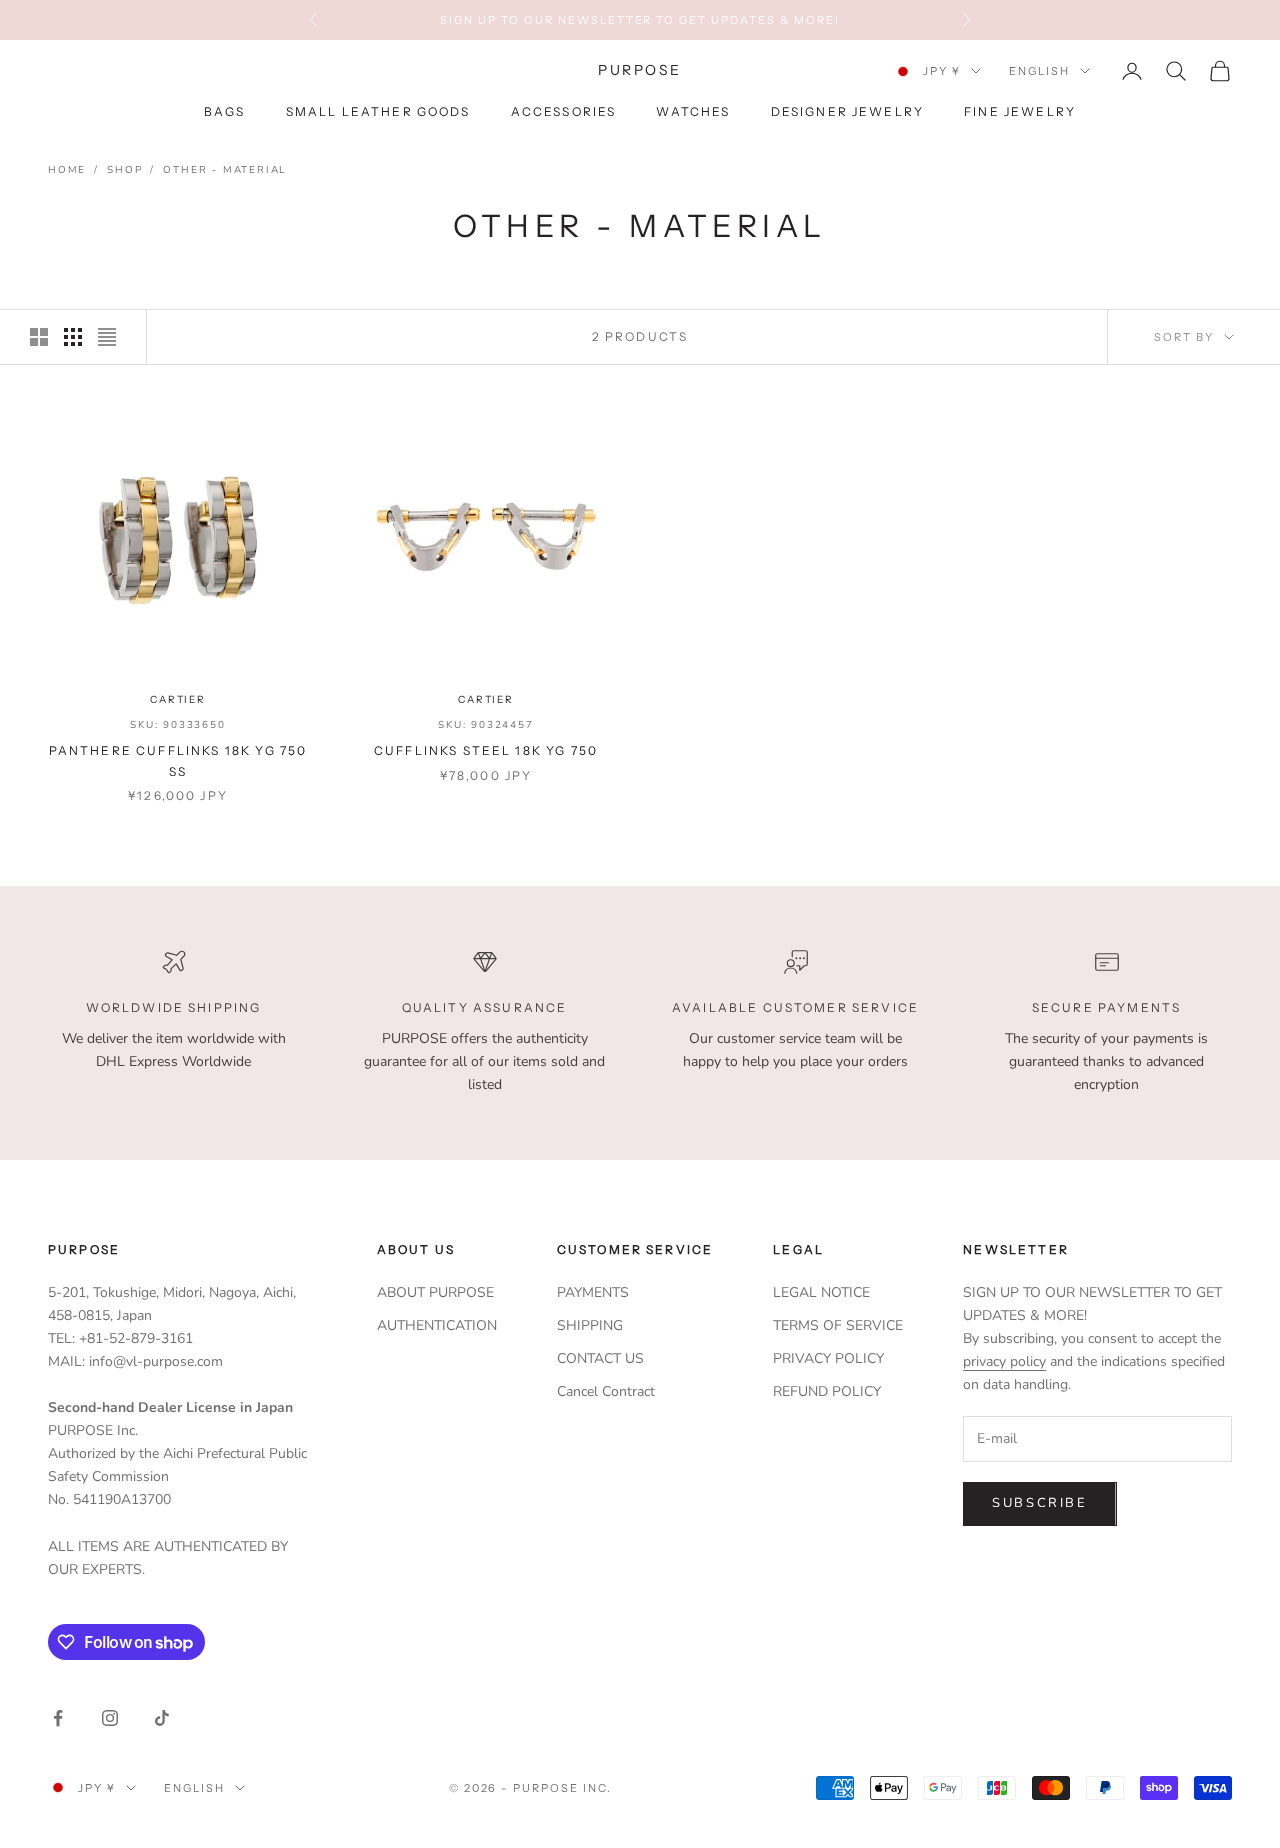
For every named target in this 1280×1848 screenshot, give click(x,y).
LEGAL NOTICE (821, 1292)
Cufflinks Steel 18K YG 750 (486, 750)
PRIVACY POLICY (828, 1358)
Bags (225, 112)
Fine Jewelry (1020, 112)
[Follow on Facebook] (58, 1718)
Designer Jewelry (848, 112)
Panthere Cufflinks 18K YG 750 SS (178, 760)
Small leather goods (378, 112)
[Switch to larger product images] (39, 337)
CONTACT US (600, 1358)
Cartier (178, 699)
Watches (693, 112)
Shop (124, 170)
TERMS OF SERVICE (838, 1325)
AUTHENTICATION (437, 1325)
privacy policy (1004, 1361)
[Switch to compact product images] (107, 337)
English (1039, 71)
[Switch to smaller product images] (73, 337)
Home (67, 170)
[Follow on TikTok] (162, 1718)
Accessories (564, 112)
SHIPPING (590, 1325)
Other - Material (224, 170)
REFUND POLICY (827, 1391)
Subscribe (1039, 1503)
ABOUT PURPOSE (435, 1292)
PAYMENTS (593, 1292)
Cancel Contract (606, 1391)
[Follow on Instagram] (110, 1718)
